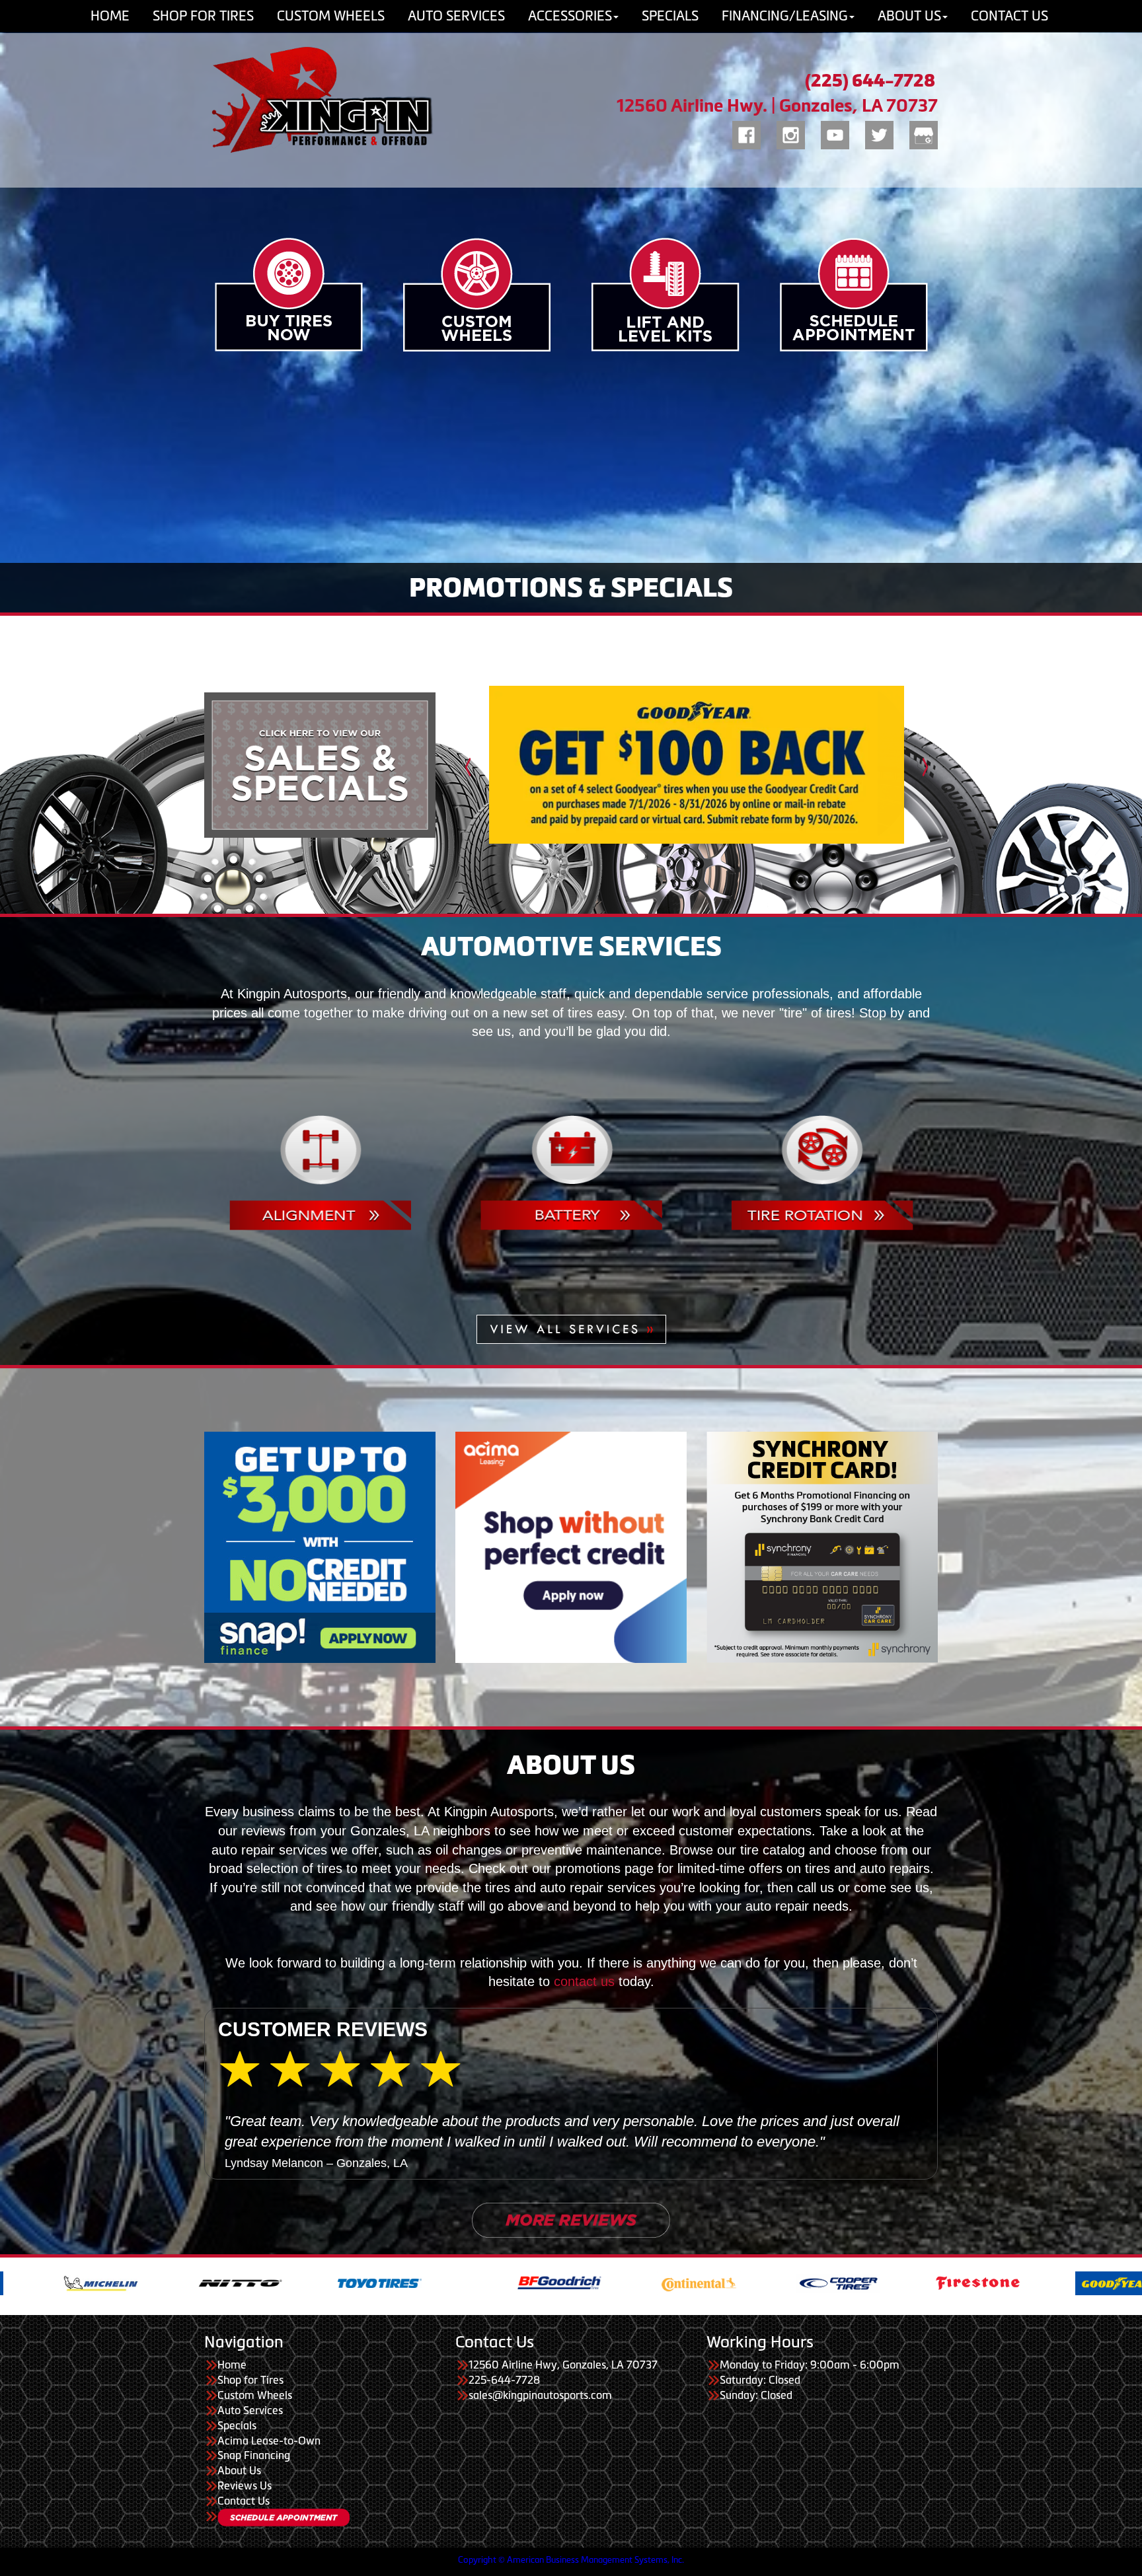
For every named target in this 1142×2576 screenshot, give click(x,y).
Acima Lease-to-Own (269, 2503)
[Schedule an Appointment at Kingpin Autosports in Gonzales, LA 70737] (854, 294)
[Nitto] (989, 2344)
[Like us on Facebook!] (746, 133)
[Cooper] (431, 2344)
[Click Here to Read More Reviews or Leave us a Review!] (571, 2281)
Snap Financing (254, 2518)
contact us (584, 1981)
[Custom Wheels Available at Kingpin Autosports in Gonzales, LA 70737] (477, 294)
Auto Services (250, 2472)
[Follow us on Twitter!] (879, 133)
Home (232, 2427)
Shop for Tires (250, 2442)
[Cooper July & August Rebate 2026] (697, 765)
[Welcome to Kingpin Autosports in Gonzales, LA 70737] (320, 100)
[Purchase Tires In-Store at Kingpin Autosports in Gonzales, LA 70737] (289, 294)
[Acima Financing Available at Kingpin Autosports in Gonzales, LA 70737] (571, 1546)
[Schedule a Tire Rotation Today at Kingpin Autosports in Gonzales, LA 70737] (822, 1171)
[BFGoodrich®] (152, 2344)
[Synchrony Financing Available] (822, 1546)
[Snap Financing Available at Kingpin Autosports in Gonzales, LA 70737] (320, 1546)
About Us (239, 2533)
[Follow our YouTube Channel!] (835, 133)
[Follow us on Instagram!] (791, 133)
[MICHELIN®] (850, 2344)
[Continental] (292, 2344)
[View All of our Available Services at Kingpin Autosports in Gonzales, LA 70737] (571, 1328)
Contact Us (244, 2563)
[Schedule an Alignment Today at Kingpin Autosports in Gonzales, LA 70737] (320, 1171)
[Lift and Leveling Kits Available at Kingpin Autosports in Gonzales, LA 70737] (666, 294)
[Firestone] (571, 2344)
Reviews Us (245, 2548)
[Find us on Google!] (924, 133)
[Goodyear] (710, 2344)
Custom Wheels (255, 2457)
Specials (237, 2487)
